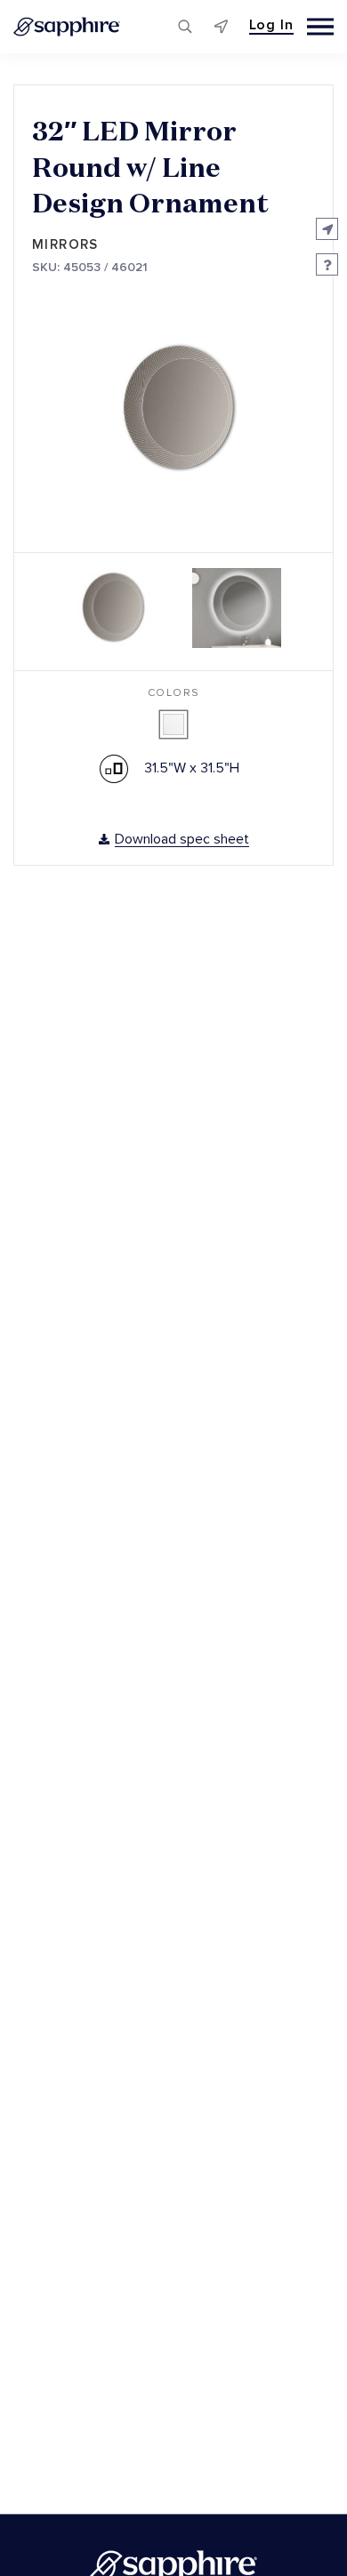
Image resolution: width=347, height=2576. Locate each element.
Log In (271, 25)
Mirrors (65, 245)
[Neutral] (173, 724)
